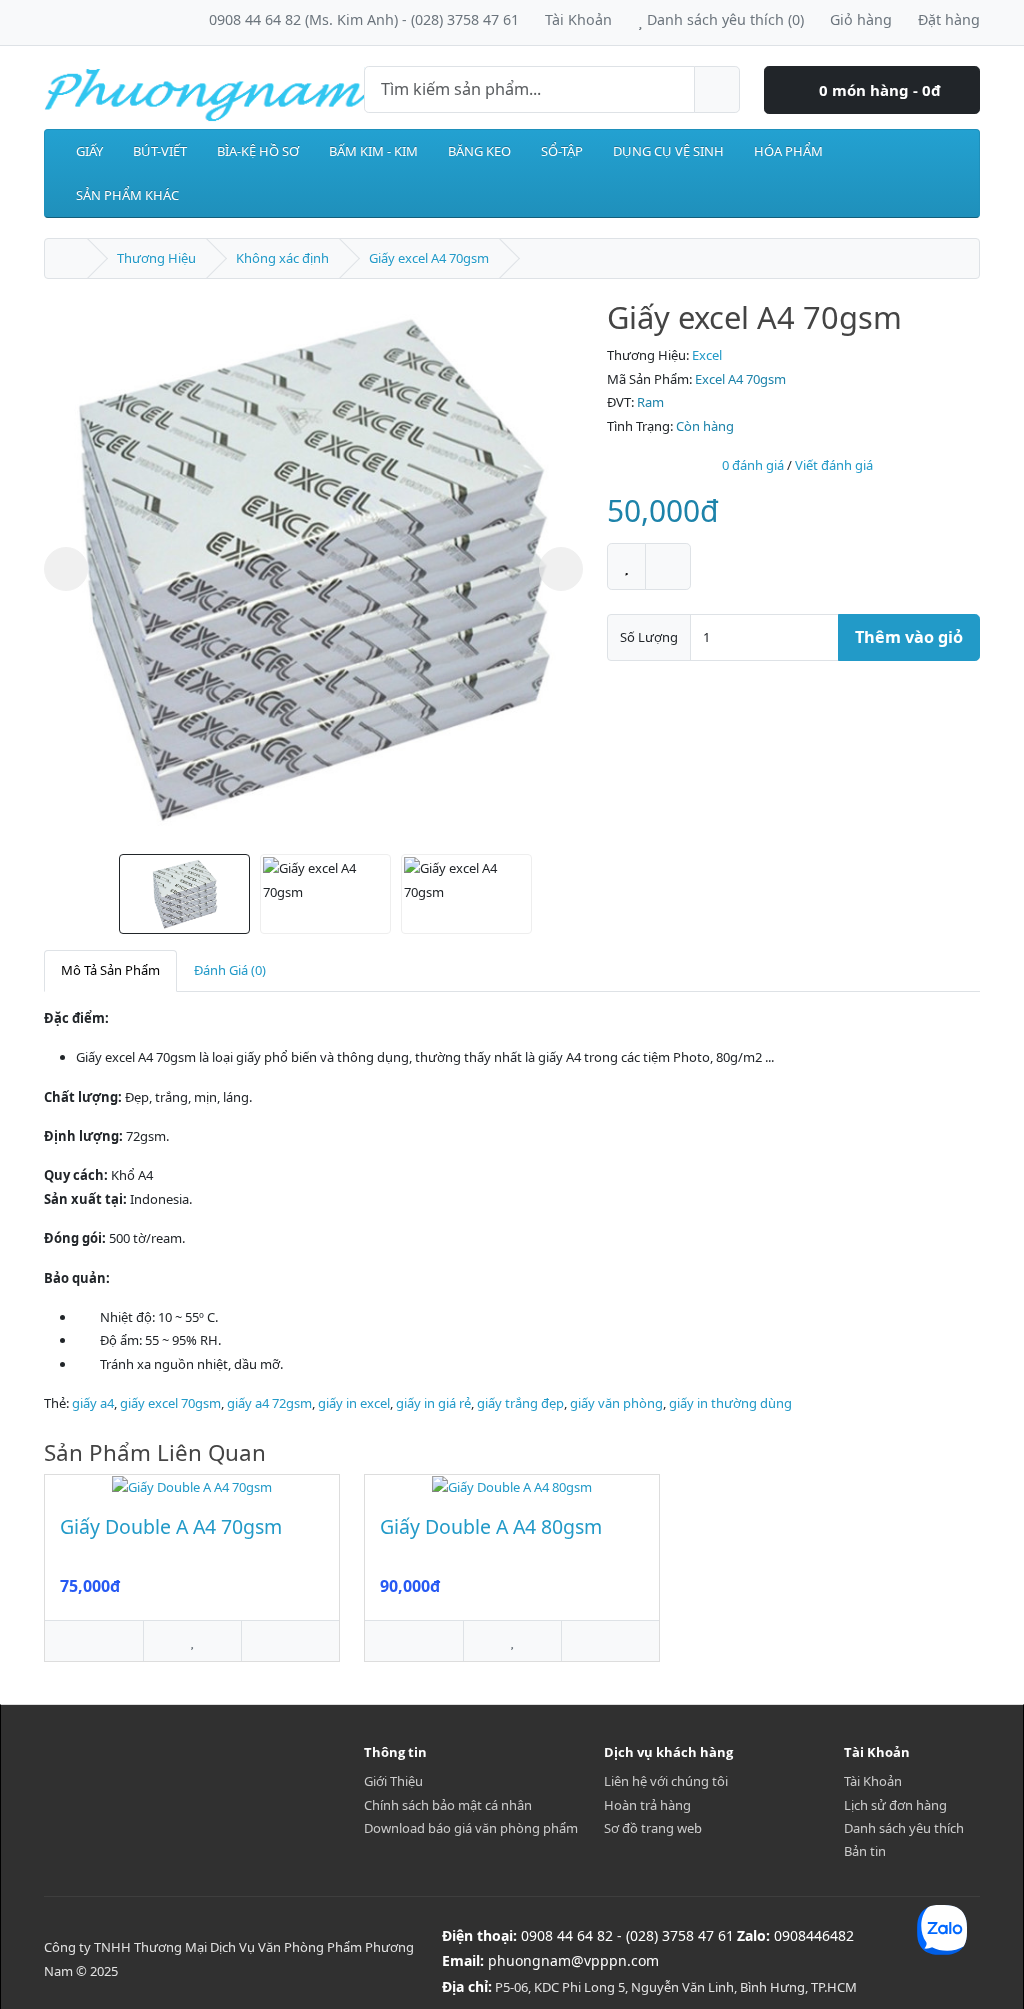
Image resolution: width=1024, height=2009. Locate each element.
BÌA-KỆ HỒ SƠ (258, 151)
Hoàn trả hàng (647, 1805)
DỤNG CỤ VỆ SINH (668, 151)
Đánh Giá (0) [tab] (230, 970)
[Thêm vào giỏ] (94, 1640)
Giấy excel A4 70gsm (429, 258)
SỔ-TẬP (562, 151)
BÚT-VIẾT (160, 151)
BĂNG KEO (479, 151)
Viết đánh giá (834, 465)
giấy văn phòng (616, 1403)
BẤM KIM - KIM (373, 151)
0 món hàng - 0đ (878, 90)
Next (561, 569)
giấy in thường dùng (730, 1403)
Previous (66, 569)
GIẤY (89, 151)
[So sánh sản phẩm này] (668, 566)
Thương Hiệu (156, 258)
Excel (707, 355)
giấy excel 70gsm (170, 1403)
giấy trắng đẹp (520, 1403)
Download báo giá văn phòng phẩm (471, 1828)
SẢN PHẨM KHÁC (127, 195)
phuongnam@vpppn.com (573, 1960)
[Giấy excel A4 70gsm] (313, 568)
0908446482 (814, 1935)
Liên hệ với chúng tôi (666, 1781)
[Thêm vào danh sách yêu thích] (626, 566)
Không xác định (282, 258)
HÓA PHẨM (788, 151)
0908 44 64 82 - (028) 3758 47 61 (627, 1935)
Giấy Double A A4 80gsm (491, 1526)
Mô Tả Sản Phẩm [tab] (110, 970)
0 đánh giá (753, 465)
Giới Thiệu (393, 1781)
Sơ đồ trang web (653, 1828)
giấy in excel (354, 1403)
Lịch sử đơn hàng (895, 1805)
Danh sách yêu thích (904, 1828)
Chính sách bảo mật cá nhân (448, 1805)
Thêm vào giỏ (909, 637)
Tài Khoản (873, 1781)
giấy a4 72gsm (269, 1403)
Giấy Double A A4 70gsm (171, 1526)
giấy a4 (93, 1403)
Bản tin (865, 1851)
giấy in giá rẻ (433, 1403)
